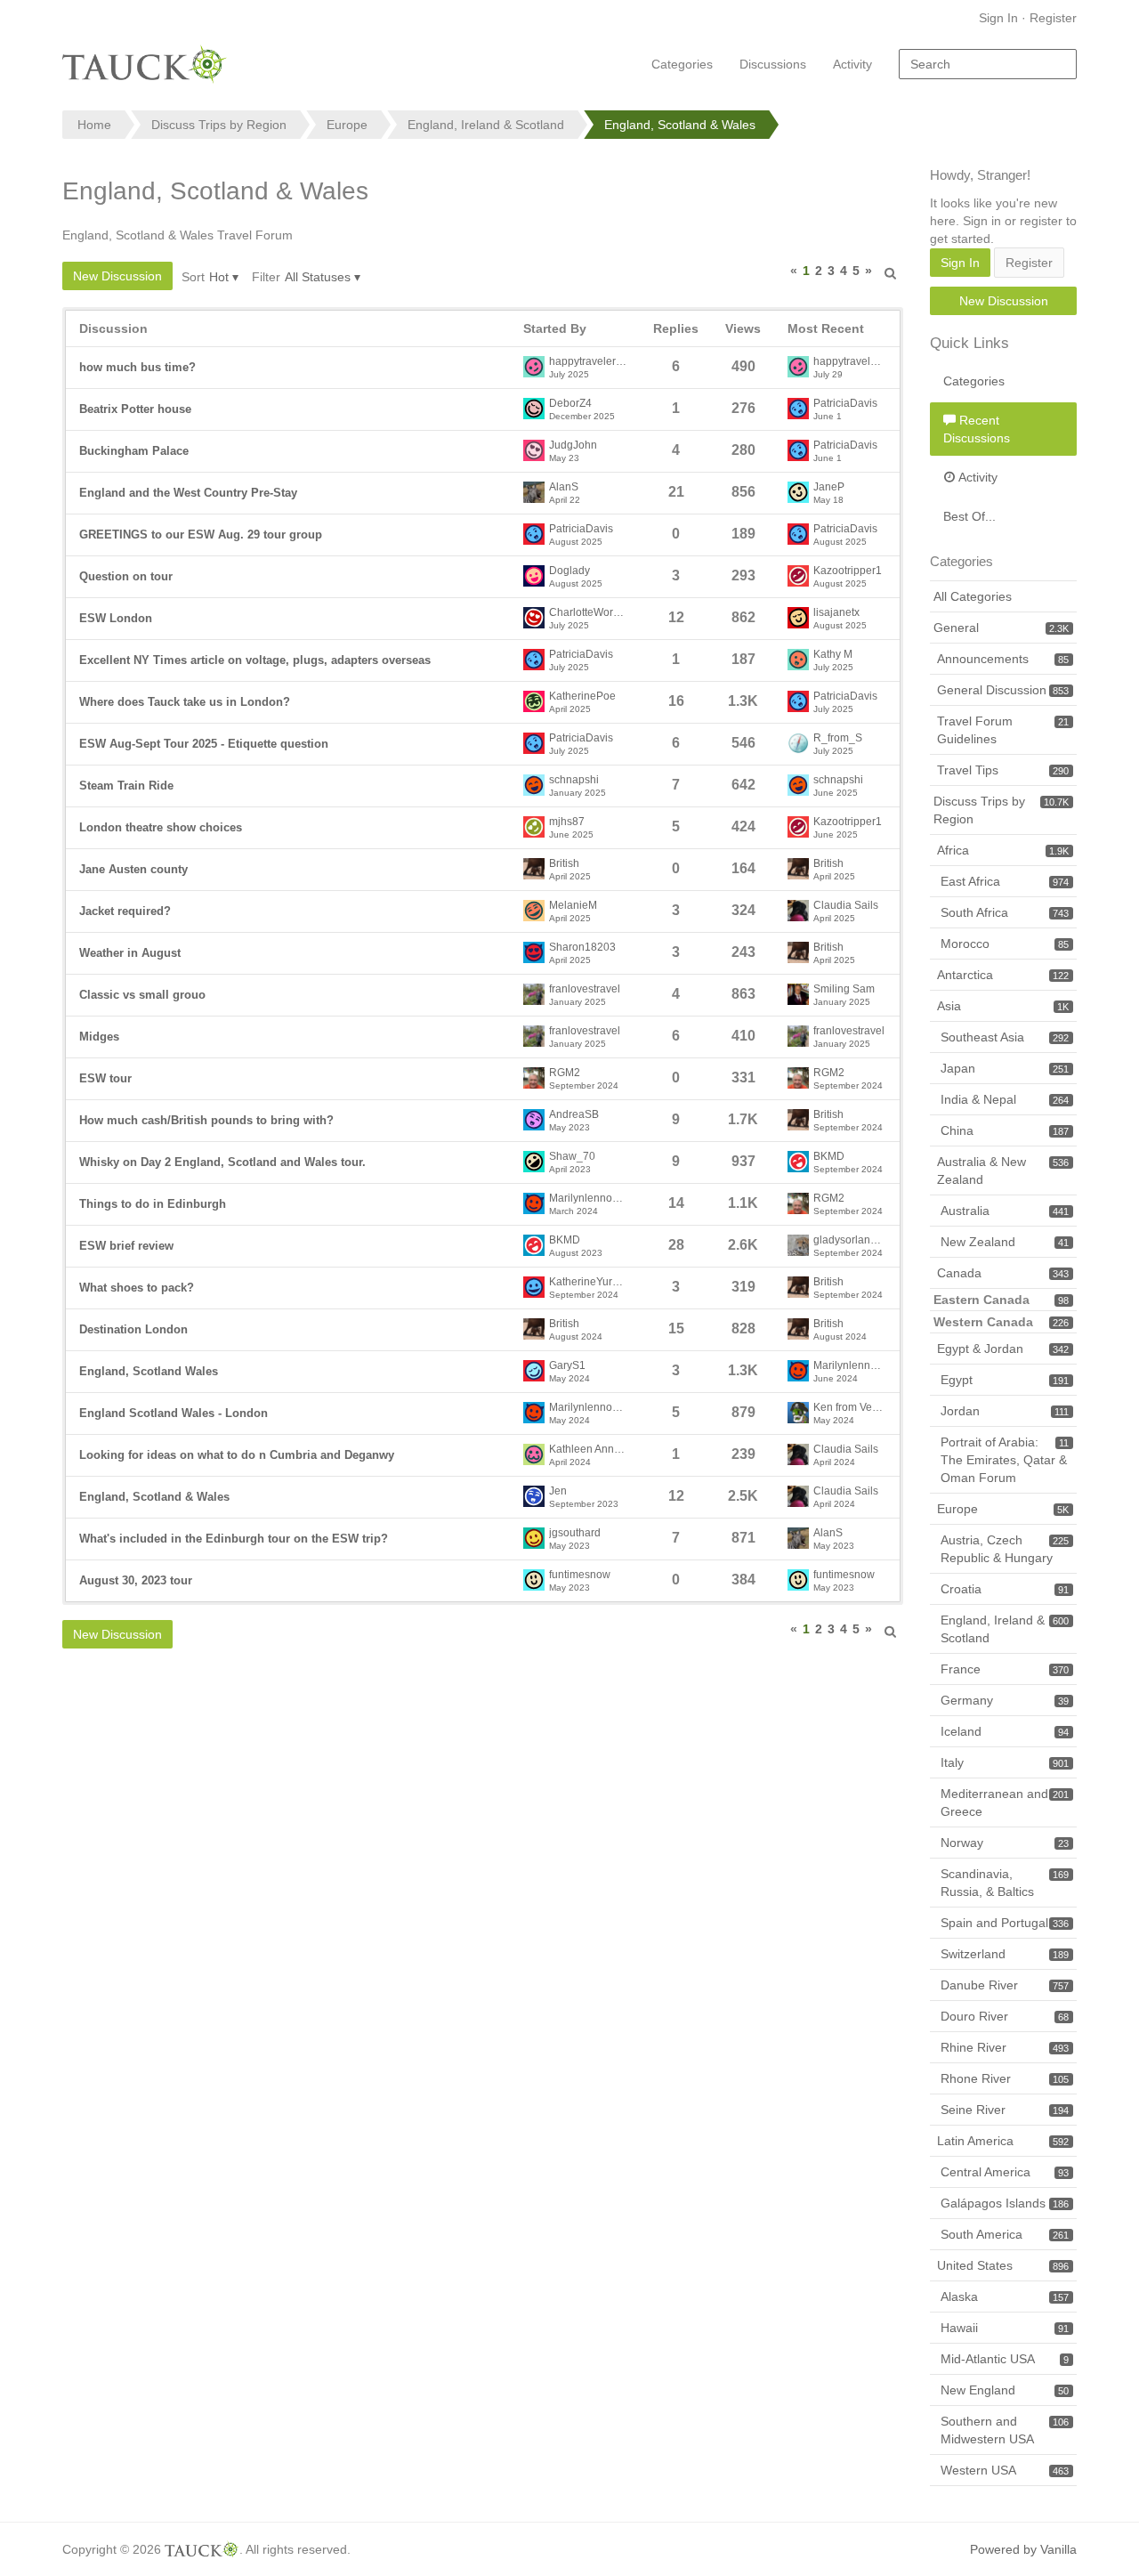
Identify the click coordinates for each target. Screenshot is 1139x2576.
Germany (1005, 1700)
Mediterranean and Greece (1005, 1802)
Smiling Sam (844, 989)
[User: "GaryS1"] (534, 1371)
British (564, 864)
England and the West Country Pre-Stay (188, 493)
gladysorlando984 (850, 1240)
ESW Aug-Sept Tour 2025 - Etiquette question (204, 744)
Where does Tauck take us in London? (185, 702)
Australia (1005, 1211)
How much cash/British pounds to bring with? (206, 1120)
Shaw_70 (572, 1157)
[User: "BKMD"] (798, 1162)
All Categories (973, 596)
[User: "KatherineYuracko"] (534, 1287)
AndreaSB (574, 1115)
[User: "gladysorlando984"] (798, 1245)
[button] (891, 271)
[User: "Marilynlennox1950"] (534, 1203)
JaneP (829, 487)
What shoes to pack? (137, 1288)
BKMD (829, 1157)
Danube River (1005, 1985)
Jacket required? (125, 911)
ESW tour (105, 1078)
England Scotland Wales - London (174, 1413)
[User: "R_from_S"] (798, 743)
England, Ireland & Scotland (1005, 1629)
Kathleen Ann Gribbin (588, 1450)
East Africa (1005, 881)
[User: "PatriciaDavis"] (798, 409)
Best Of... (969, 516)
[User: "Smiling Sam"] (798, 994)
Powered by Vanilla (1023, 2549)
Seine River (1005, 2110)
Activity (852, 64)
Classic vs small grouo (142, 995)
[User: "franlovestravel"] (534, 994)
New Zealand (1005, 1242)
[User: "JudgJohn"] (534, 450)
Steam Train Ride (126, 786)
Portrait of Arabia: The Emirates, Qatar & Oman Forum (1005, 1460)
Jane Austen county (133, 869)
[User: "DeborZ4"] (534, 409)
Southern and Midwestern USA (1005, 2430)
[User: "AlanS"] (534, 492)
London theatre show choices (161, 827)
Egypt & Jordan (1003, 1349)
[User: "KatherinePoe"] (534, 701)
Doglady (569, 571)
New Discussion (117, 276)
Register (1053, 18)
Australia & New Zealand (1003, 1171)
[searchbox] (988, 64)
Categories (682, 64)
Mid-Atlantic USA (1005, 2359)
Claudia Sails (846, 906)
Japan (1005, 1068)
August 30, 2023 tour (136, 1580)
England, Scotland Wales (149, 1371)
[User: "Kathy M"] (798, 660)
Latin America (1003, 2141)
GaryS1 (567, 1366)
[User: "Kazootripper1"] (798, 576)
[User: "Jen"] (534, 1496)
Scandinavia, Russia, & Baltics (1005, 1883)
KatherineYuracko (588, 1282)
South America (1005, 2234)
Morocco (1005, 944)
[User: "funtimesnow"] (534, 1580)
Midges (99, 1037)
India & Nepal (1005, 1099)
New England (1005, 2390)
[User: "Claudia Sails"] (798, 911)
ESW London (116, 618)
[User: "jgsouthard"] (534, 1538)
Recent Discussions (977, 429)
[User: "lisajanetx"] (798, 618)
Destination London (133, 1329)
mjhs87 (567, 822)
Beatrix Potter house (135, 409)
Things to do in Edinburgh (153, 1204)
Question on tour (126, 576)
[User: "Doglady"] (534, 576)
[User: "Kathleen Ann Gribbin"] (534, 1454)
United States (1003, 2265)
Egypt (1005, 1380)
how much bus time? (137, 367)
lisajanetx (836, 613)
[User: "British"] (534, 869)
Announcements (1003, 659)
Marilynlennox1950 (588, 1199)
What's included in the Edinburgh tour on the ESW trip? (234, 1539)
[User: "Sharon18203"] (534, 952)
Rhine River (1005, 2047)
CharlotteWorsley (588, 613)
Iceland (1005, 1731)
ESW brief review (126, 1246)
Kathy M (833, 655)
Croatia (1005, 1589)
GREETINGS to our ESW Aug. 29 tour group (201, 535)
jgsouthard (575, 1533)
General (1001, 628)
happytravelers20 (588, 362)
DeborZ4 (570, 404)
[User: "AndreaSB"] (534, 1120)
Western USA (1005, 2470)
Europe (1003, 1509)
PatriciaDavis (845, 404)
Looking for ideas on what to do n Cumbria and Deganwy (237, 1455)
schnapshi (574, 780)
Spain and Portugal (1005, 1923)
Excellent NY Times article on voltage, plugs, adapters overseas (255, 660)
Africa (1003, 850)
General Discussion (1003, 690)
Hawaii (1005, 2328)
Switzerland (1005, 1954)
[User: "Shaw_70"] (534, 1162)
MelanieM (573, 906)
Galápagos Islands (1005, 2203)
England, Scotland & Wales (154, 1497)
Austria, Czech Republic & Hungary (1005, 1549)
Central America (1005, 2172)
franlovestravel (585, 989)
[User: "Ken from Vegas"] (798, 1413)
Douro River (1005, 2016)
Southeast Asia (1005, 1037)
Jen (558, 1491)
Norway (1005, 1843)
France (1005, 1669)
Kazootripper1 (848, 571)
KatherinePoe (582, 697)
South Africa (1005, 912)
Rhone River (1005, 2078)
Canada (1003, 1273)
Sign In (998, 18)
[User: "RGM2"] (534, 1078)
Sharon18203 (582, 948)
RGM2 (565, 1073)
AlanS (564, 487)
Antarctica (1003, 975)
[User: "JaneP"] (798, 492)
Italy (1005, 1762)
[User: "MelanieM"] (534, 911)
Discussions (773, 64)
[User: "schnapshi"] (534, 785)
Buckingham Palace (134, 451)
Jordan (1005, 1411)
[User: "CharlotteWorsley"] (534, 618)
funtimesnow (580, 1575)
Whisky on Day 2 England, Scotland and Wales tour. (222, 1162)
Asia (1003, 1006)
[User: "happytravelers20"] (534, 367)
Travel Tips (1003, 770)
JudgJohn (573, 446)
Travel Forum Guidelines (1003, 730)
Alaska (1005, 2297)
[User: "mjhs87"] (534, 827)
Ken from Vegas (850, 1408)
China (1005, 1130)
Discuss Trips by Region (1001, 810)
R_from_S (838, 738)
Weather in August (130, 953)
